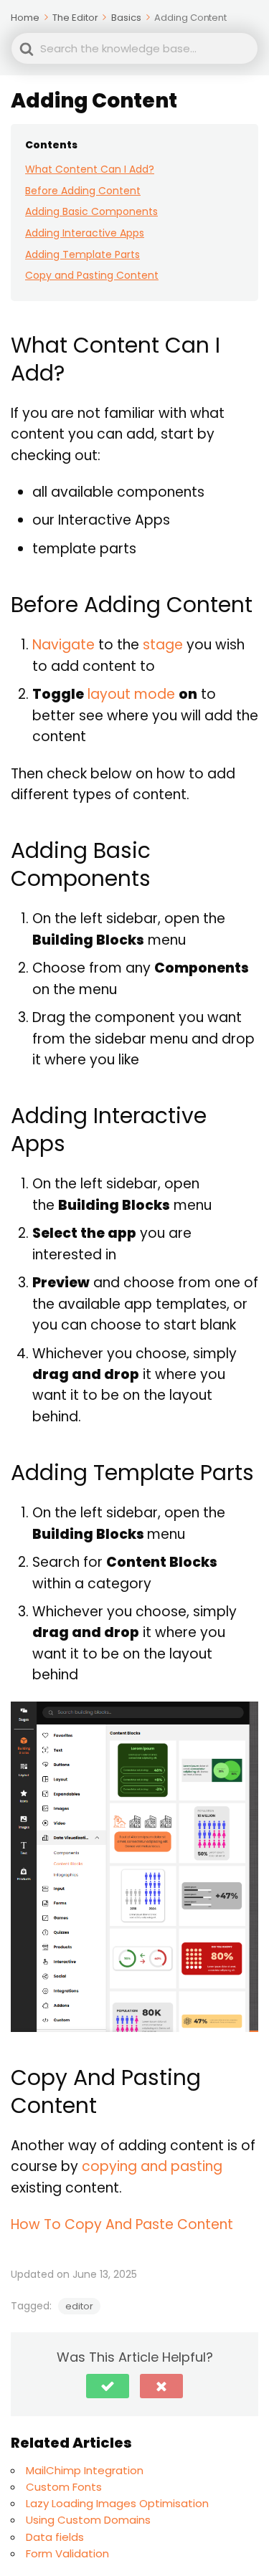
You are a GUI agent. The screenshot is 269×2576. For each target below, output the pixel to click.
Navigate (63, 645)
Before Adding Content (83, 191)
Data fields (55, 2537)
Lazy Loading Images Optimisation (117, 2503)
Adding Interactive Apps (85, 233)
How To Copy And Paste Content (122, 2224)
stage (163, 645)
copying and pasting (152, 2166)
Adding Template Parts (82, 254)
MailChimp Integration (85, 2470)
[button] (108, 2386)
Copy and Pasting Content (92, 275)
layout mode (131, 694)
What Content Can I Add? (90, 169)
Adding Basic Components (91, 211)
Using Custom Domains (88, 2520)
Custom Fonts (64, 2487)
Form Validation (67, 2553)
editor (79, 2306)
